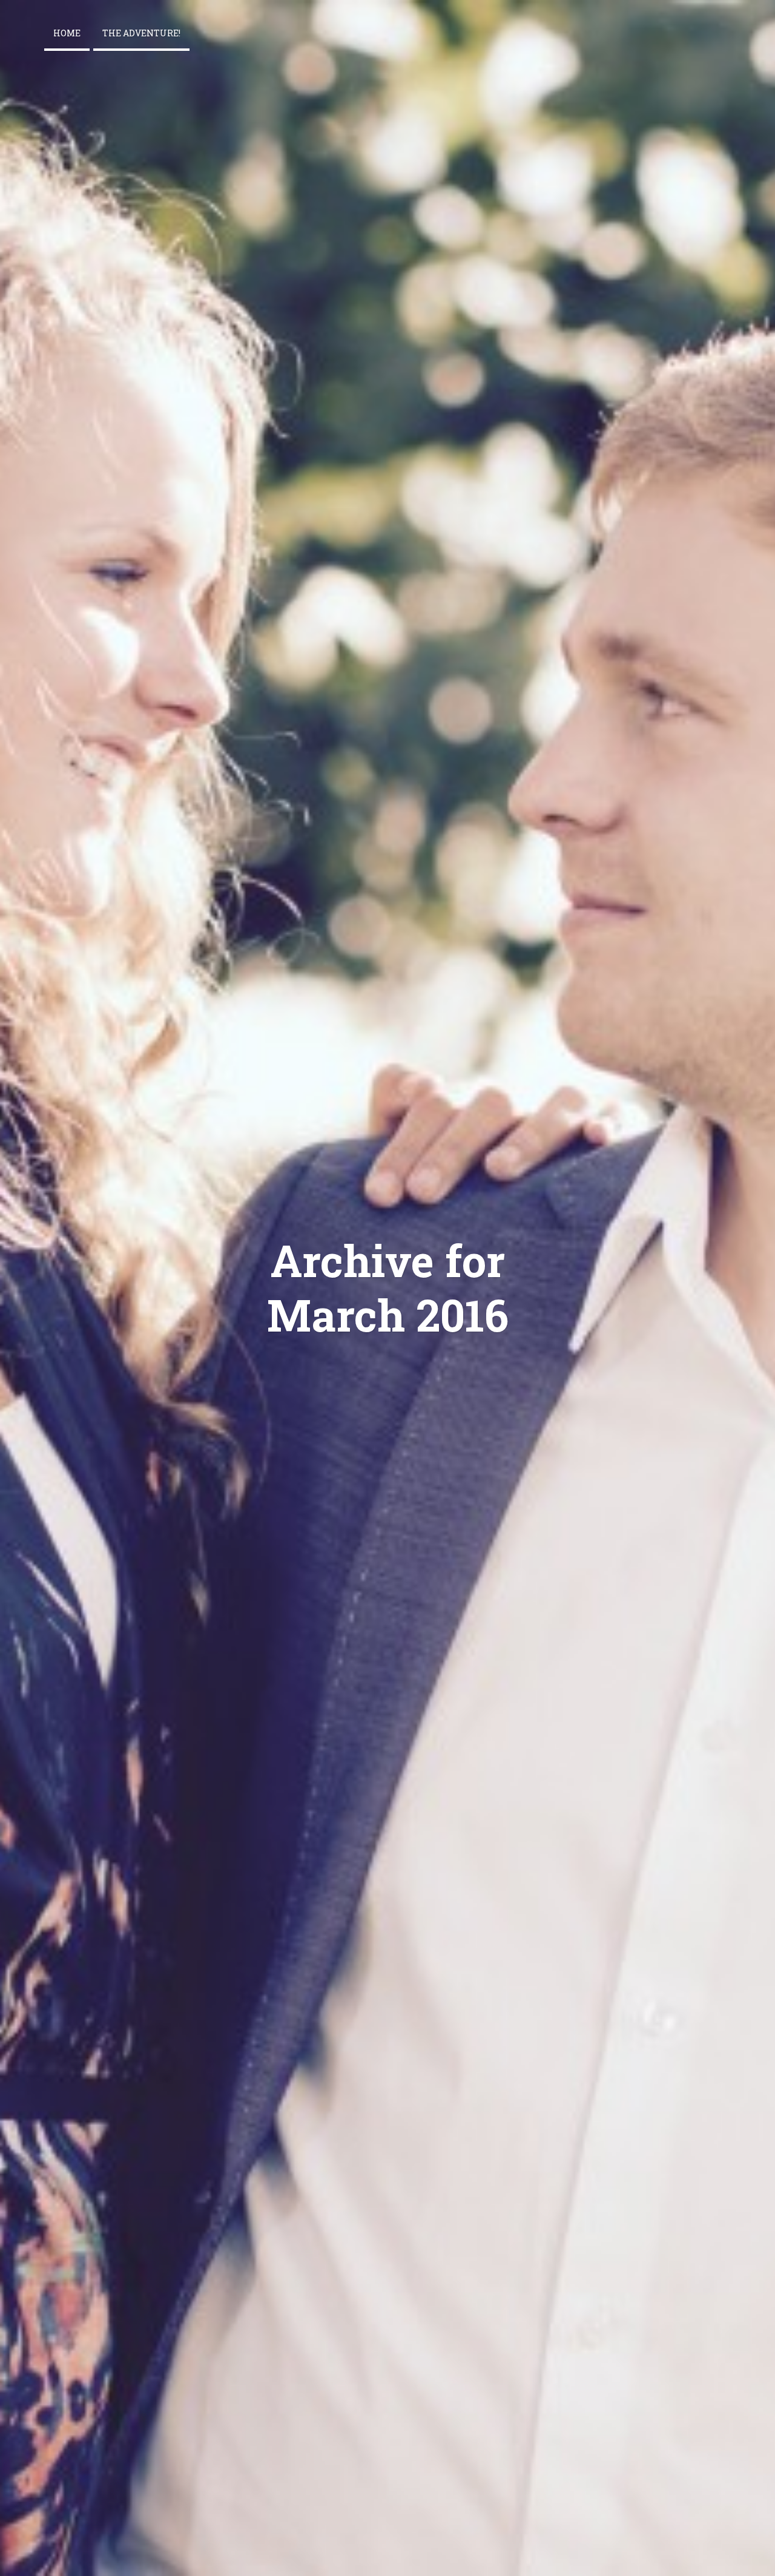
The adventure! (141, 33)
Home (67, 33)
